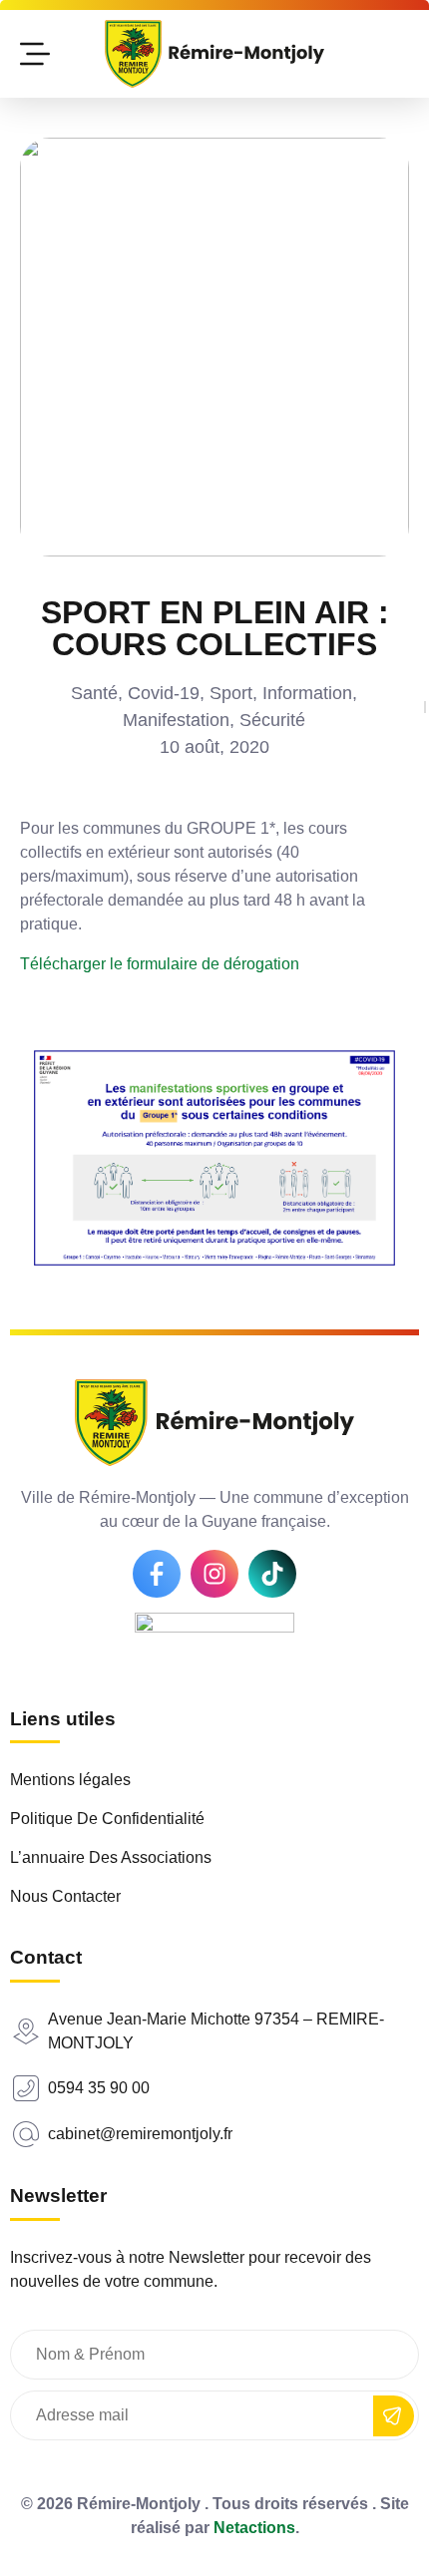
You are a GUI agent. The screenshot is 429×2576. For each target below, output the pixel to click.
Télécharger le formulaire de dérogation (160, 964)
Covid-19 (164, 693)
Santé (94, 693)
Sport (231, 693)
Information (307, 693)
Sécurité (272, 720)
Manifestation (176, 720)
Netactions (254, 2528)
